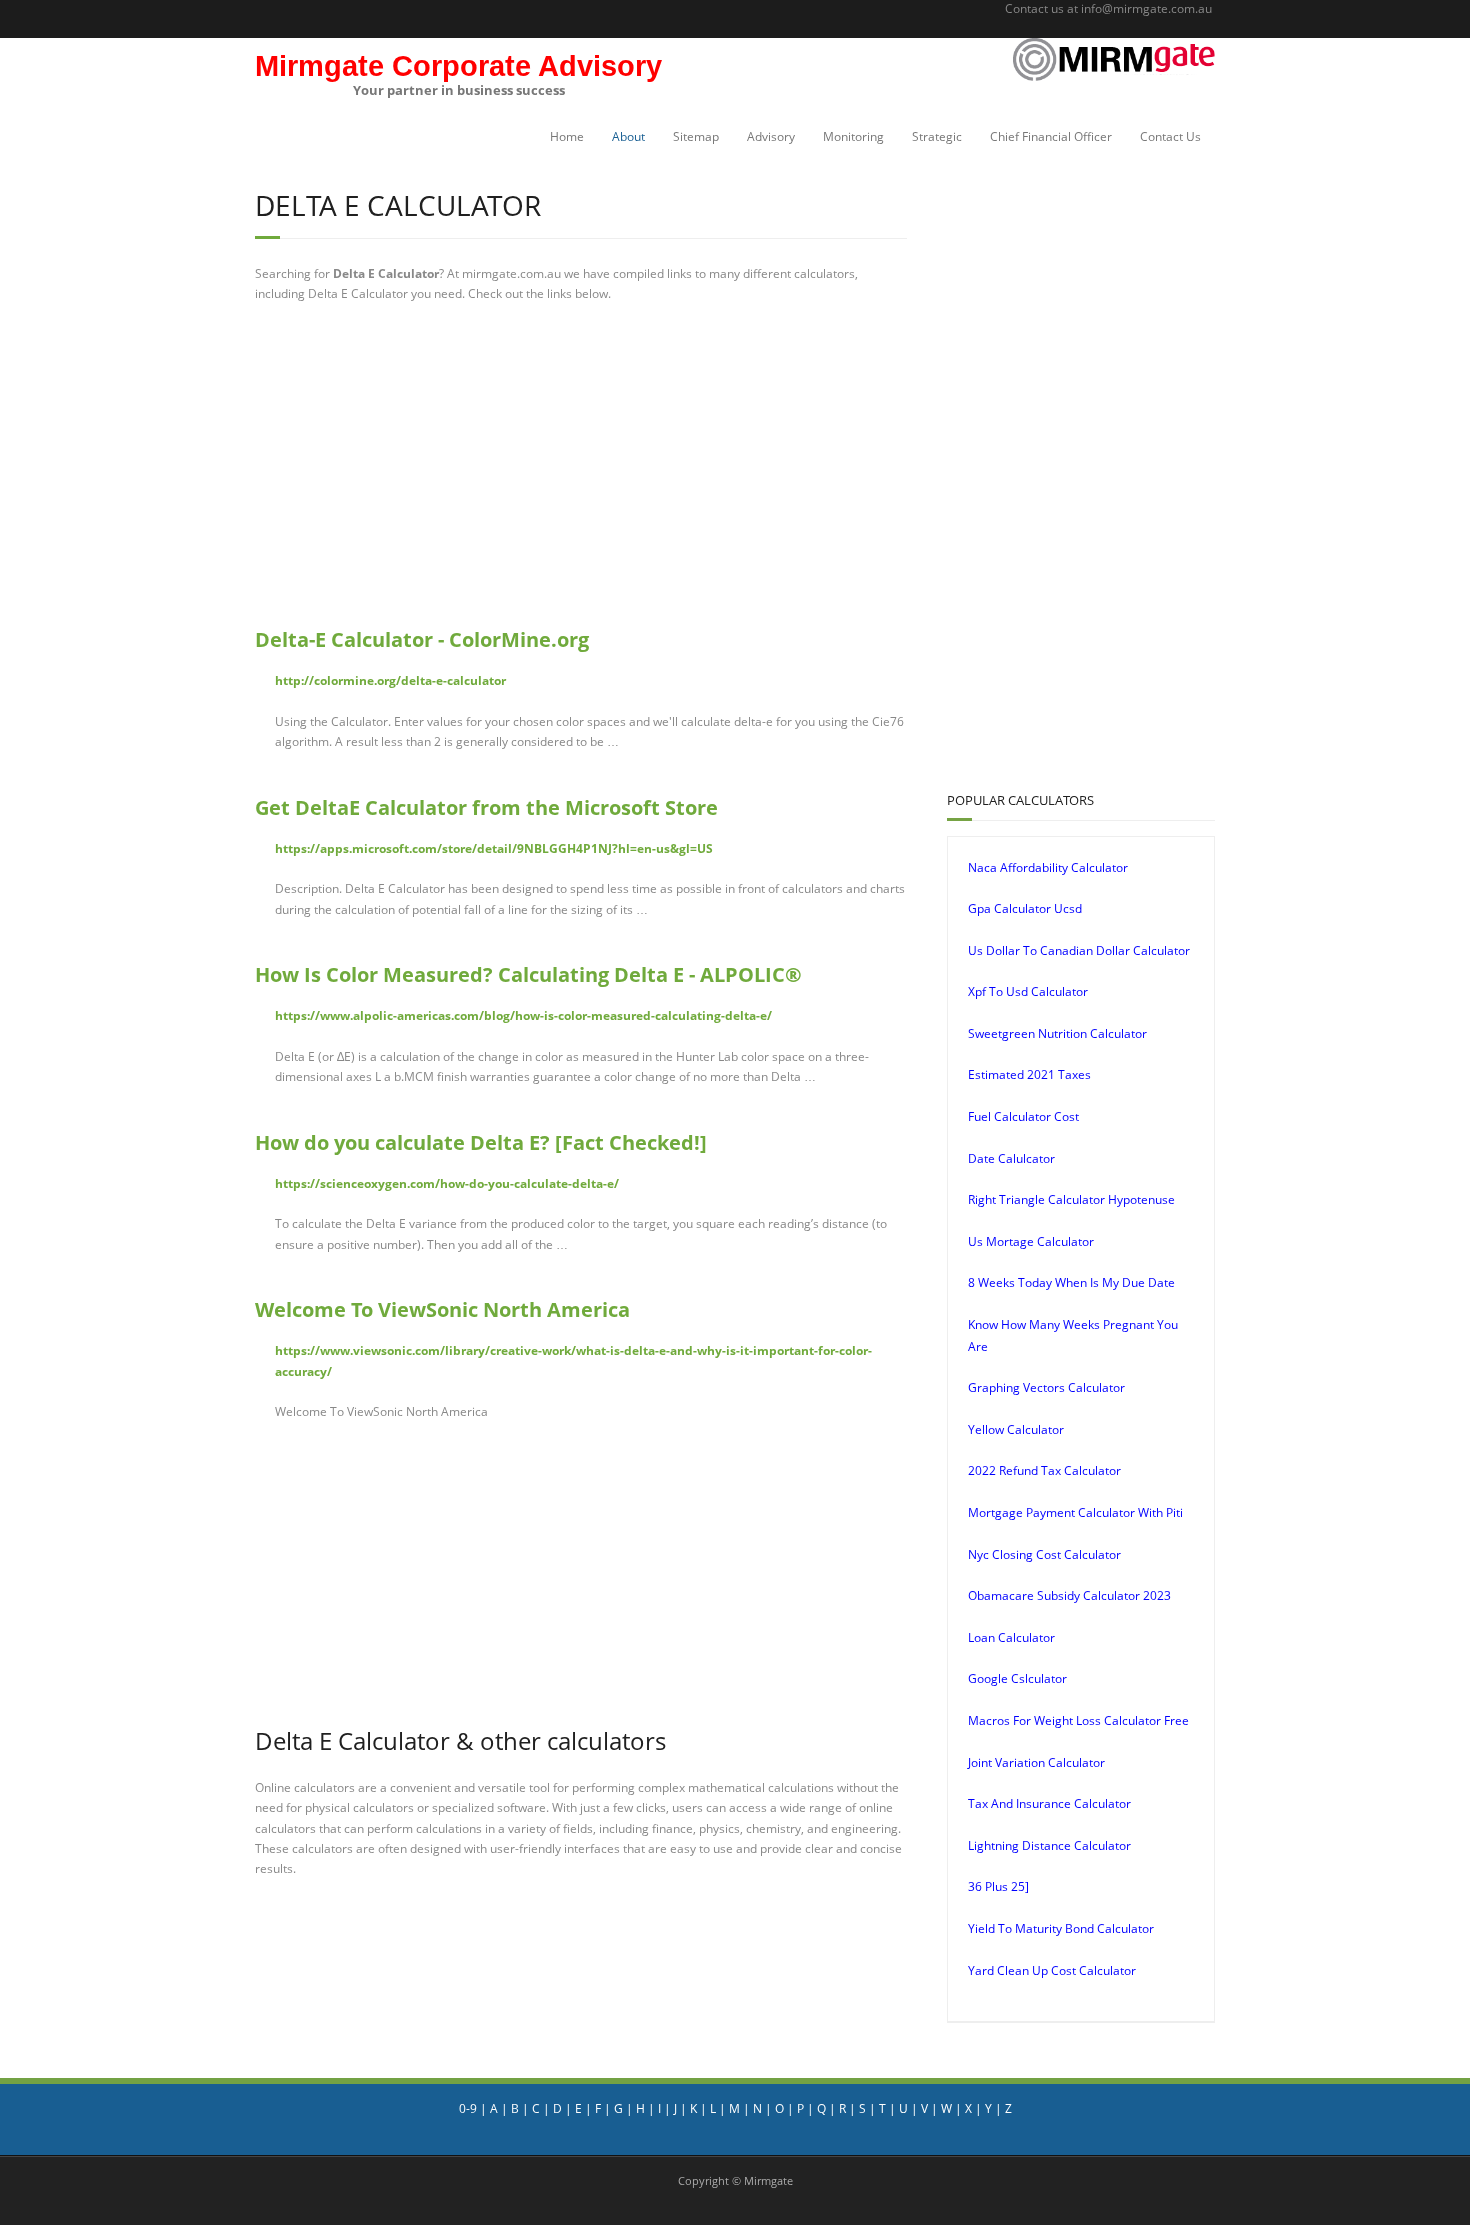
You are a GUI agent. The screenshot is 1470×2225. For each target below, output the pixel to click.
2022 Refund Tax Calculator (1044, 1470)
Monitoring (853, 136)
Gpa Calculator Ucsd (1025, 908)
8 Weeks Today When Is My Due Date (1071, 1282)
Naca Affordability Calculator (1048, 867)
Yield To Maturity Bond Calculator (1061, 1928)
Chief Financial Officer (1051, 136)
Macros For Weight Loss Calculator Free (1078, 1720)
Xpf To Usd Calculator (1028, 991)
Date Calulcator (1011, 1158)
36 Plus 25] (998, 1886)
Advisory (771, 136)
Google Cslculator (1017, 1678)
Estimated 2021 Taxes (1029, 1074)
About (628, 136)
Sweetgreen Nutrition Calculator (1057, 1033)
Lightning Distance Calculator (1049, 1845)
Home (567, 136)
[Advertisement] (581, 465)
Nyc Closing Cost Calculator (1044, 1554)
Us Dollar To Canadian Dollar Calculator (1079, 950)
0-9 (468, 2108)
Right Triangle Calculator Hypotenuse (1071, 1199)
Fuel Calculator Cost (1023, 1116)
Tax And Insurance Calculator (1049, 1803)
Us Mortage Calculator (1031, 1241)
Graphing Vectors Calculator (1046, 1387)
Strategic (937, 136)
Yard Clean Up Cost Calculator (1052, 1970)
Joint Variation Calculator (1036, 1762)
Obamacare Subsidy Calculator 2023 (1069, 1595)
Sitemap (696, 136)
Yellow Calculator (1016, 1429)
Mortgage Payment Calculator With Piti (1075, 1512)
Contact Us (1170, 136)
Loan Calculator (1011, 1637)
